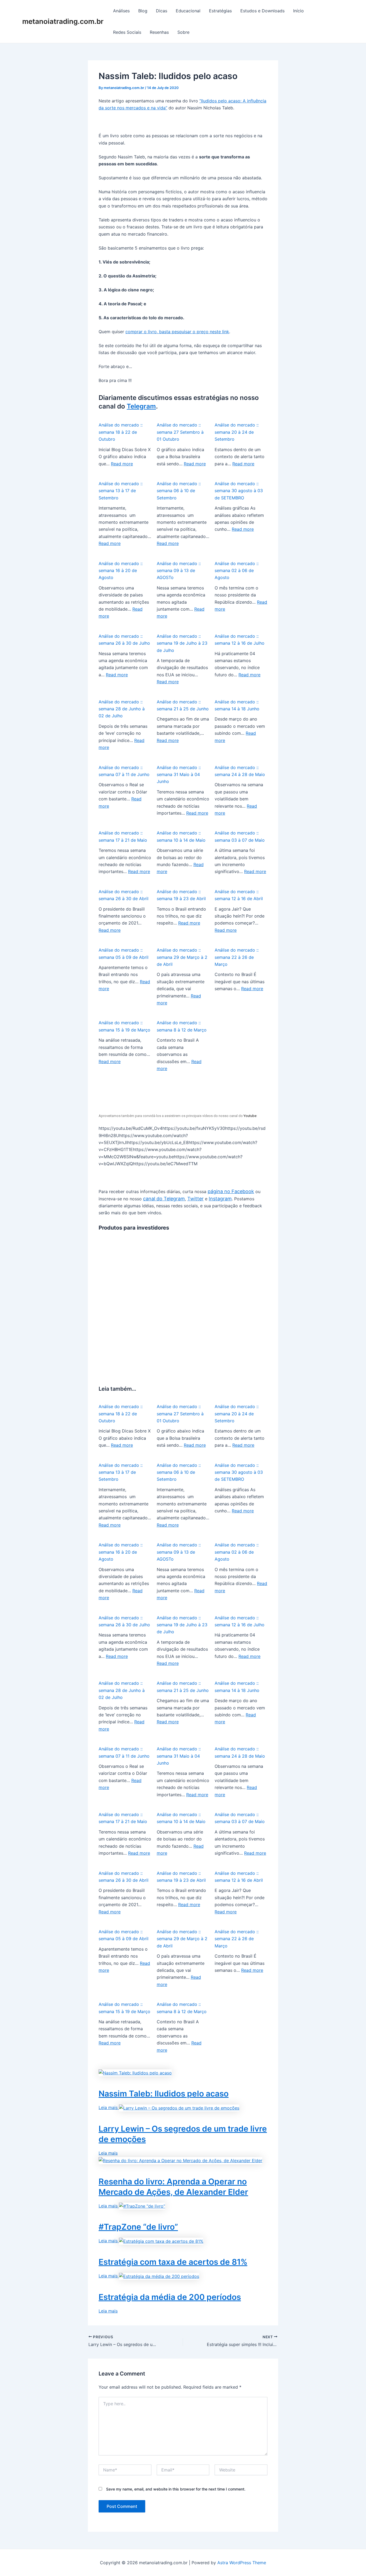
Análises (121, 11)
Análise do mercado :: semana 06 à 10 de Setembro (179, 491)
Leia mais (109, 2107)
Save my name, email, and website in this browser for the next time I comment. (176, 2489)
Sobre (183, 32)
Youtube (250, 1116)
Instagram (220, 1199)
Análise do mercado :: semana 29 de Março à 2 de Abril (182, 957)
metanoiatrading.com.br (63, 21)
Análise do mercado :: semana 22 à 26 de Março (237, 957)
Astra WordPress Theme (242, 2563)
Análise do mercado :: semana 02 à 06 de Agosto (237, 571)
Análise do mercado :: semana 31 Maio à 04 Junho (179, 775)
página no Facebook (231, 1191)
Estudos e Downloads (262, 11)
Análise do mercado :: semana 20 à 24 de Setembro (237, 432)
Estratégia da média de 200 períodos (170, 2297)
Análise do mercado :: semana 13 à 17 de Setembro (121, 491)
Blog (143, 11)
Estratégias (220, 11)
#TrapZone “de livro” (138, 2227)
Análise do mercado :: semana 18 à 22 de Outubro (121, 432)
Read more (122, 464)
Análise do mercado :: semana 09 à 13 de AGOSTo (179, 571)
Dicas (162, 11)
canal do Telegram (164, 1199)
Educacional (188, 11)
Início (298, 11)
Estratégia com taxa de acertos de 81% (173, 2262)
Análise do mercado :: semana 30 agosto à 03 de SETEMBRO (239, 491)
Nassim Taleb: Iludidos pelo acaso (164, 2094)
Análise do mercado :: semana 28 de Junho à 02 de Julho (122, 709)
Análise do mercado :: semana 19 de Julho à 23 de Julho (182, 643)
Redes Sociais (127, 32)
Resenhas (159, 32)
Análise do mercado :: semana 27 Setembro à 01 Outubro (180, 432)
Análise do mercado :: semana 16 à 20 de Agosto (121, 571)
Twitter (195, 1199)
